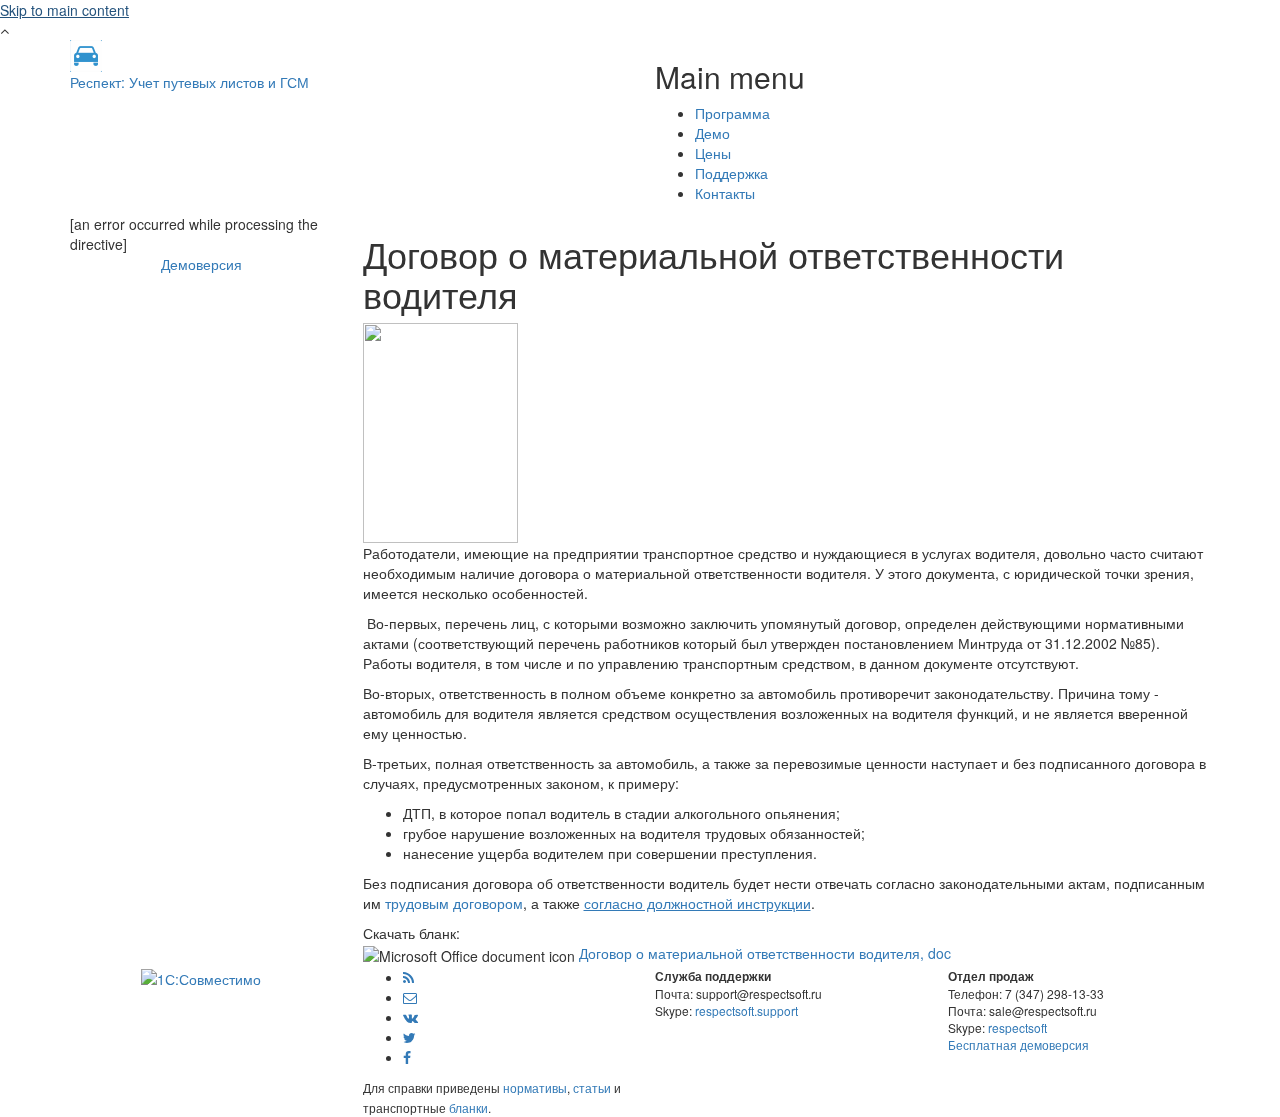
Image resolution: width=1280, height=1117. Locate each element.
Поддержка (731, 173)
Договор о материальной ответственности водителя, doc (765, 953)
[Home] (86, 54)
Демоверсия (201, 264)
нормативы (535, 1087)
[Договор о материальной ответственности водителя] (440, 431)
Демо (712, 133)
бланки (468, 1107)
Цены (713, 153)
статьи (592, 1087)
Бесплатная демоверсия (1018, 1044)
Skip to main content (64, 10)
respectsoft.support (746, 1010)
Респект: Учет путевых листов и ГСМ (189, 82)
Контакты (725, 193)
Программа (732, 113)
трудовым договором (454, 903)
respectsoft (1017, 1027)
